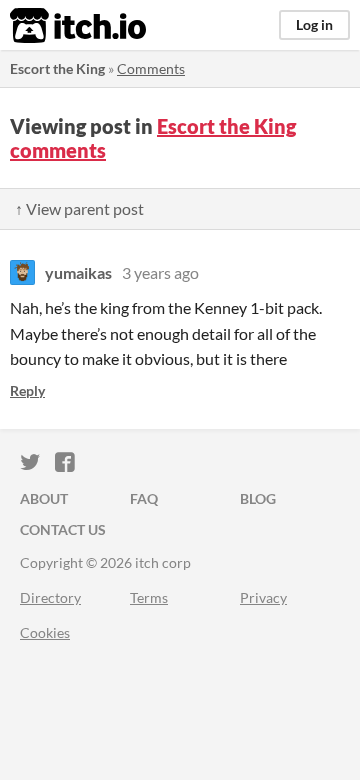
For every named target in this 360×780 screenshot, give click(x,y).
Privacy (263, 597)
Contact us (63, 529)
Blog (258, 498)
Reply (27, 390)
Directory (50, 597)
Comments (151, 68)
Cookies (45, 632)
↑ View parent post (79, 208)
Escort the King (57, 68)
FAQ (144, 498)
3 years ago (160, 272)
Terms (149, 597)
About (44, 498)
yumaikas (78, 272)
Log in (314, 24)
